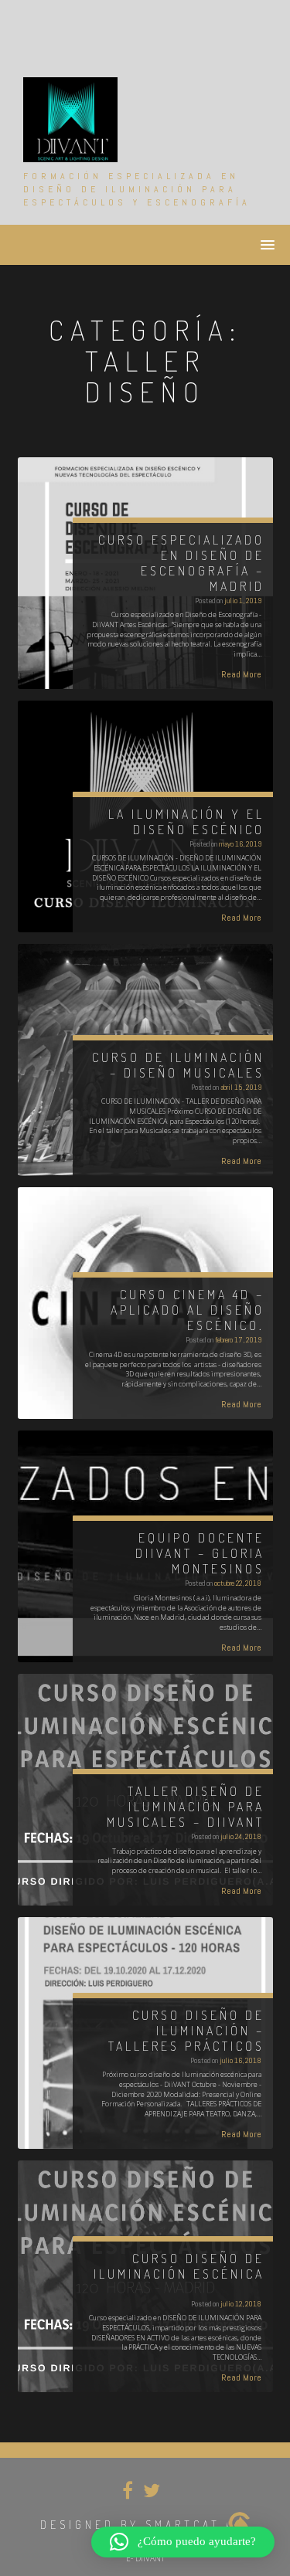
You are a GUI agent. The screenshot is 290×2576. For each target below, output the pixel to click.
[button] (183, 2542)
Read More (241, 674)
